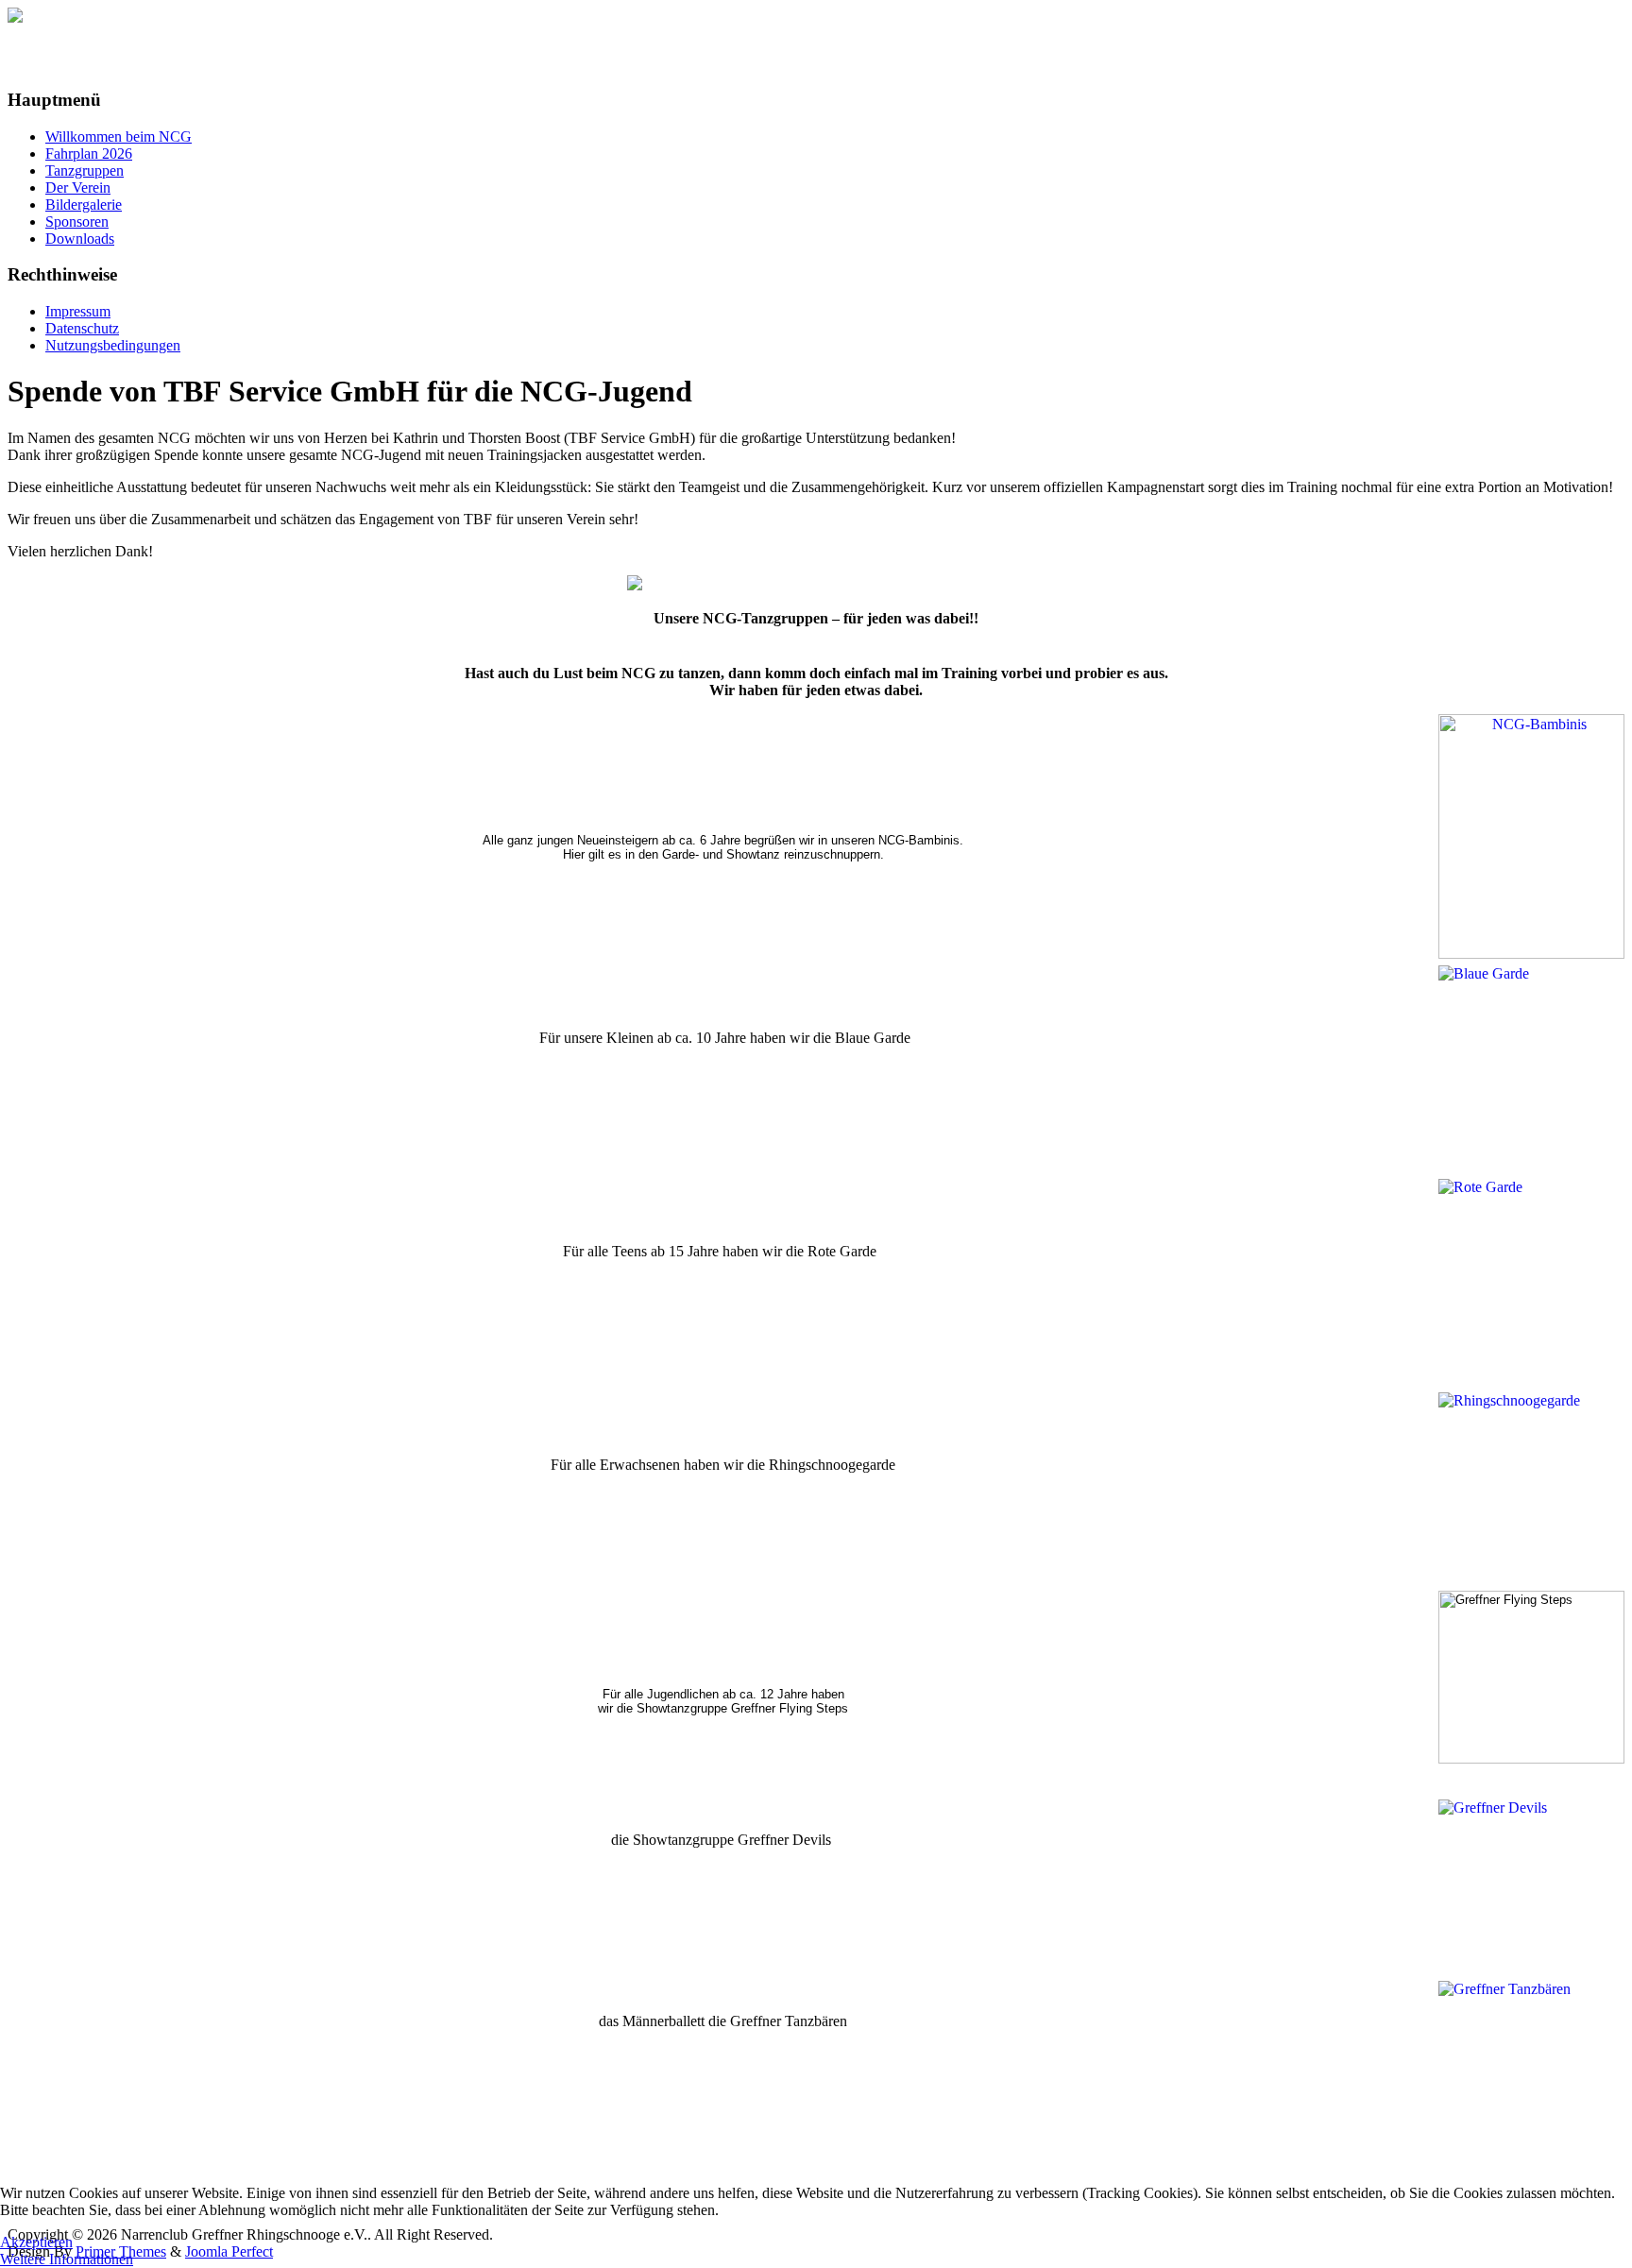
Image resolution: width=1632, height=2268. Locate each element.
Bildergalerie (84, 205)
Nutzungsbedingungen (113, 345)
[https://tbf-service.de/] (816, 583)
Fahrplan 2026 (89, 153)
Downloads (80, 239)
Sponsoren (77, 222)
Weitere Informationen (67, 2259)
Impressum (78, 311)
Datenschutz (82, 328)
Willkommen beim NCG (119, 136)
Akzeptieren (36, 2242)
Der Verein (78, 188)
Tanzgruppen (85, 171)
